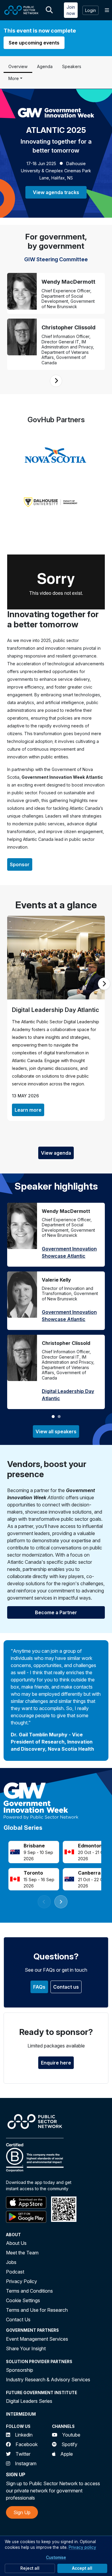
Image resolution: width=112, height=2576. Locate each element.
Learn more (28, 1110)
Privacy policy (82, 2547)
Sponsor (20, 864)
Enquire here (56, 2063)
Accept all (82, 2568)
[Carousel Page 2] (59, 1417)
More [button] (14, 78)
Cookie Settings (23, 2300)
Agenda (45, 66)
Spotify (69, 2444)
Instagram (26, 2463)
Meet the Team (22, 2253)
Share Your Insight (26, 2348)
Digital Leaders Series (29, 2401)
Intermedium (21, 2414)
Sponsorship (20, 2370)
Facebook (27, 2444)
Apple (67, 2454)
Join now (71, 10)
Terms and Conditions (29, 2291)
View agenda (56, 1153)
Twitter (23, 2454)
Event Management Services (37, 2339)
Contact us (66, 1987)
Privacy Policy (22, 2281)
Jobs (11, 2262)
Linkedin (24, 2435)
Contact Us (18, 2320)
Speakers (72, 66)
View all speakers (56, 1431)
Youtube (71, 2435)
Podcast (15, 2272)
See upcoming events (34, 43)
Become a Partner (56, 1612)
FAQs (39, 1987)
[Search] (49, 10)
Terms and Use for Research (37, 2310)
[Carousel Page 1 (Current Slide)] (53, 1417)
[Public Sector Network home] (22, 10)
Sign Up (22, 2512)
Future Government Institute (42, 2393)
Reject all (30, 2568)
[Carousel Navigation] (56, 381)
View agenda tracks (56, 192)
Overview (18, 66)
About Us (16, 2243)
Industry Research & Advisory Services (48, 2380)
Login (90, 10)
